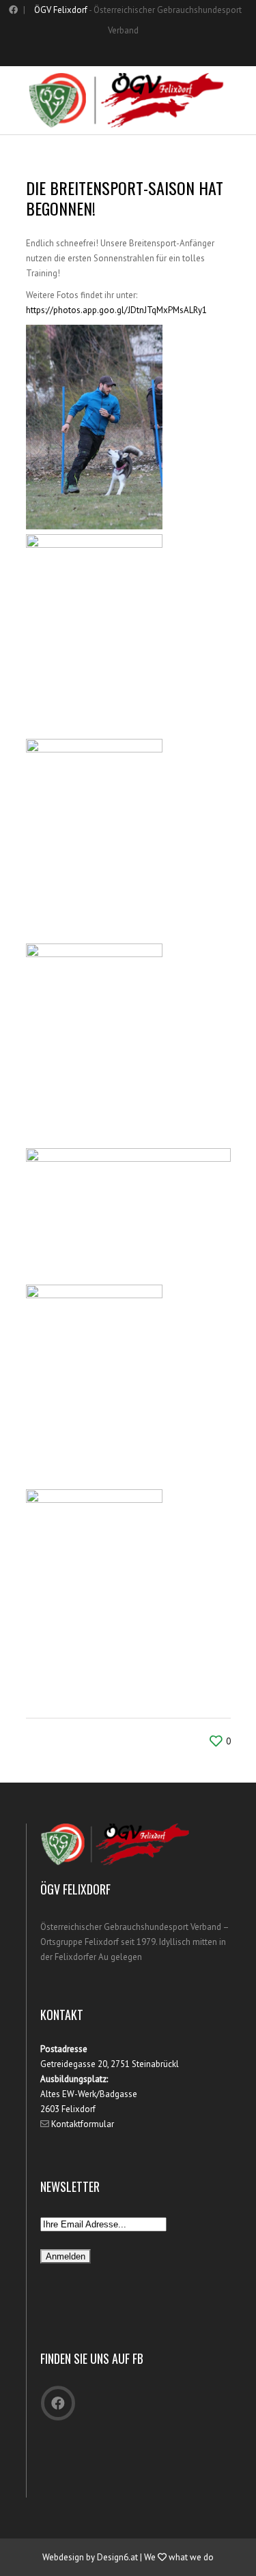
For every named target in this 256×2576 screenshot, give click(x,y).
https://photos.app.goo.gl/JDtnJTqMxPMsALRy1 (116, 310)
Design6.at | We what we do (155, 2557)
